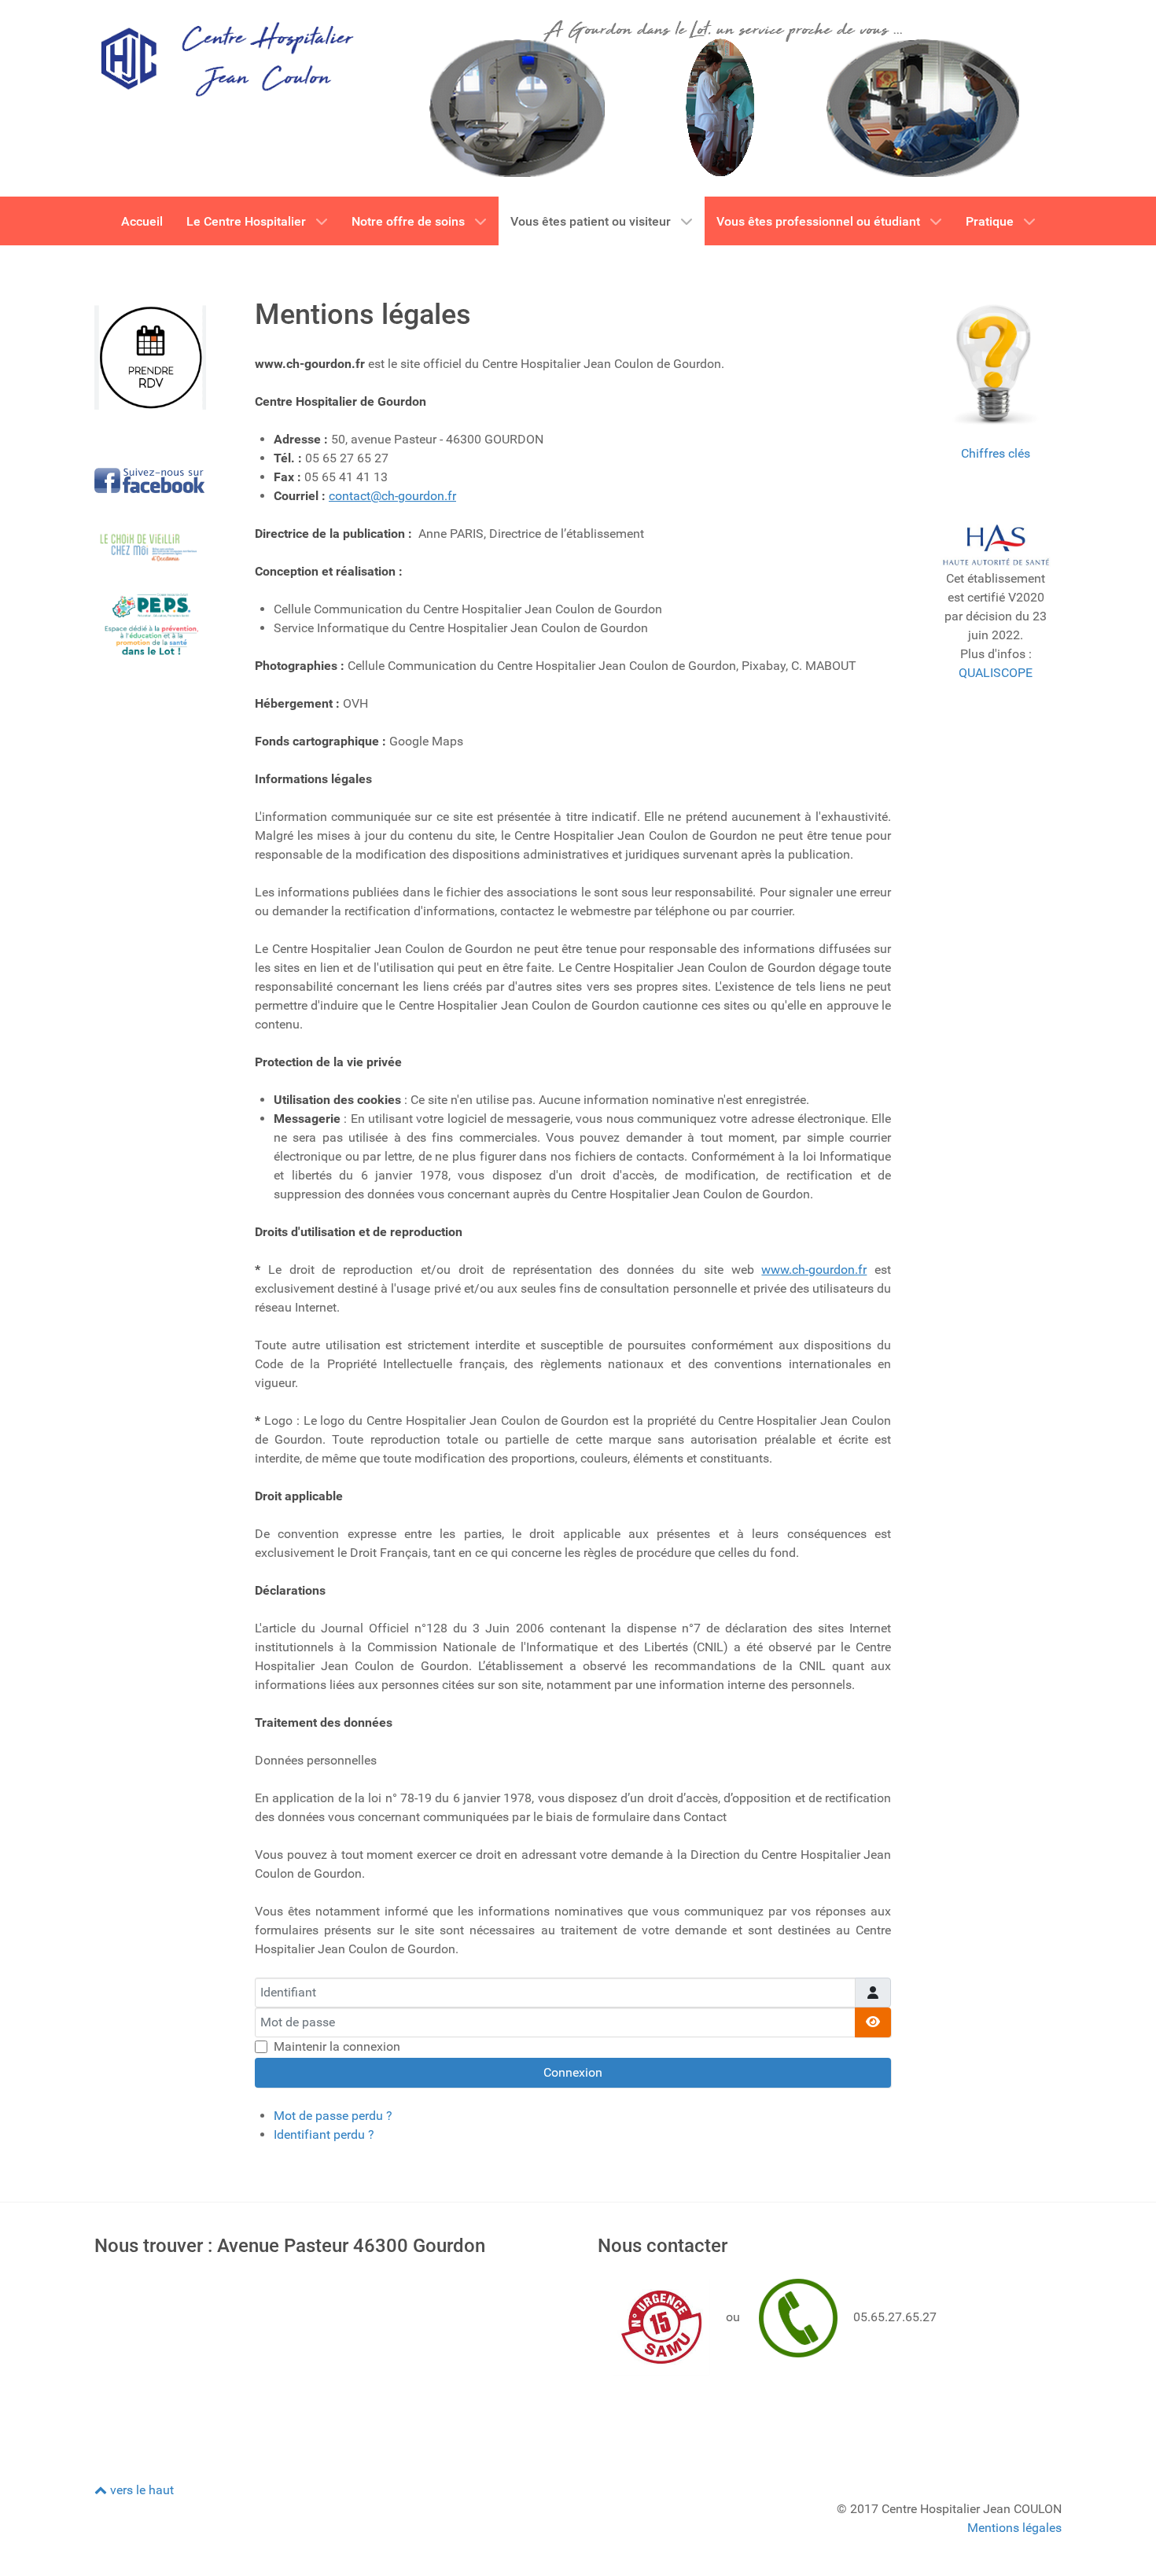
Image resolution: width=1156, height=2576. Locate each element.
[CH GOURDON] (226, 58)
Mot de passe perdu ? (333, 2116)
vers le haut (140, 2490)
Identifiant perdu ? (324, 2134)
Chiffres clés (996, 453)
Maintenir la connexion (337, 2046)
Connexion (573, 2072)
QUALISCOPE (996, 673)
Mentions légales (1014, 2528)
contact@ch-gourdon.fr (392, 496)
